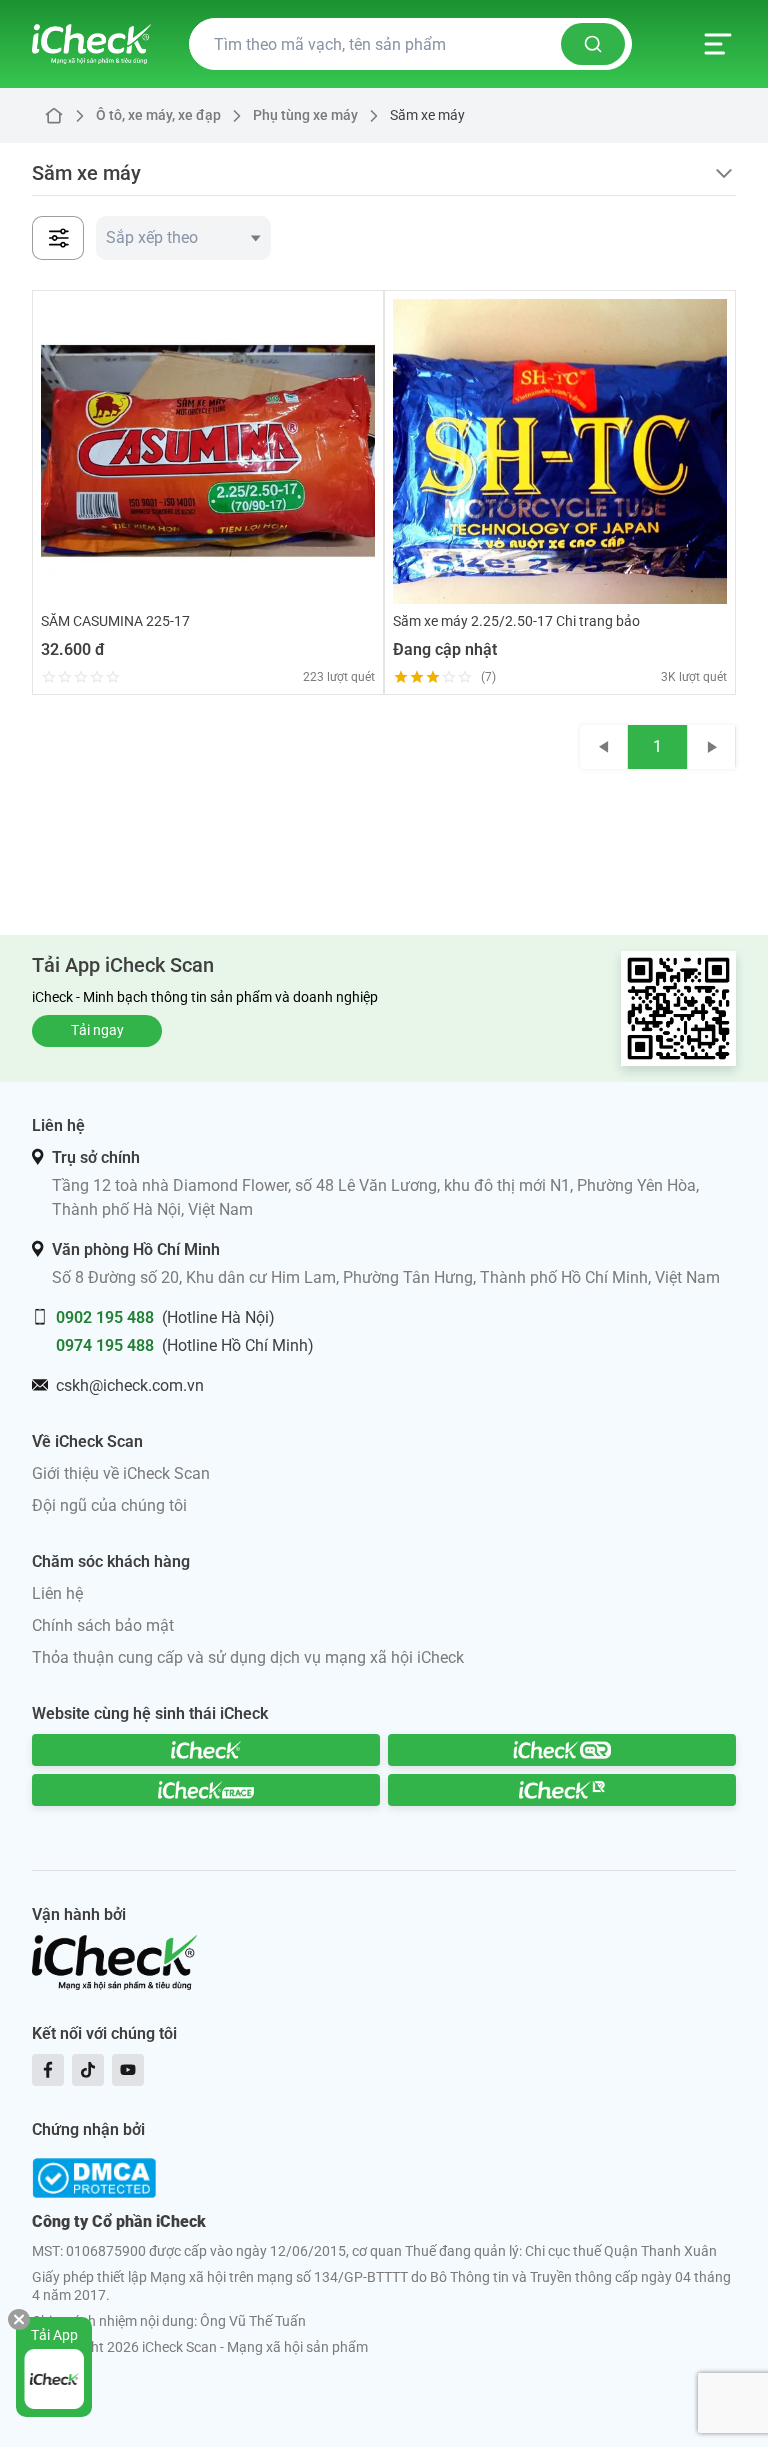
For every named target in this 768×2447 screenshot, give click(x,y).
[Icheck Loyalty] (562, 1790)
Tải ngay (97, 1030)
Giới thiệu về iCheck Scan (121, 1473)
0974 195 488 (105, 1345)
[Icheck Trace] (206, 1790)
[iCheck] (206, 1750)
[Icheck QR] (562, 1750)
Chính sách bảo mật (103, 1625)
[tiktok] (88, 2070)
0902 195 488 (105, 1317)
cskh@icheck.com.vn (130, 1385)
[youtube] (128, 2070)
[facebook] (48, 2070)
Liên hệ (57, 1593)
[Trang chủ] (91, 44)
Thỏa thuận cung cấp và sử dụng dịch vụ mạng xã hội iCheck (248, 1657)
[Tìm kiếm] (593, 44)
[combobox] (183, 238)
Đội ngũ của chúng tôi (109, 1505)
